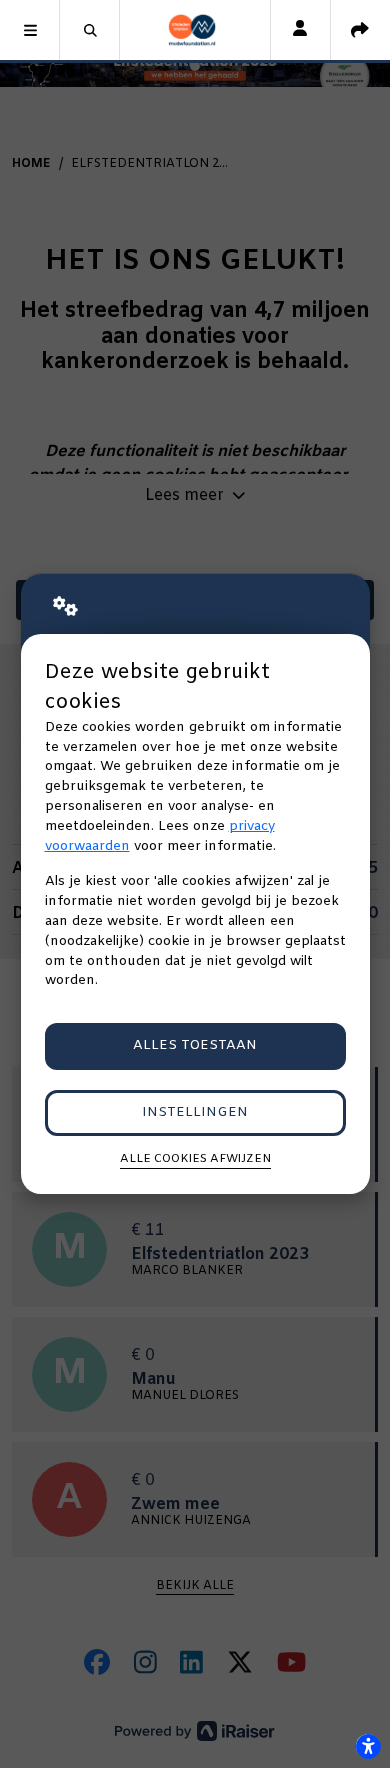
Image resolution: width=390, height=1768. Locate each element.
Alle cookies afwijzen (195, 1159)
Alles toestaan (195, 1045)
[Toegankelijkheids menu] (368, 1746)
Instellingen (195, 1112)
